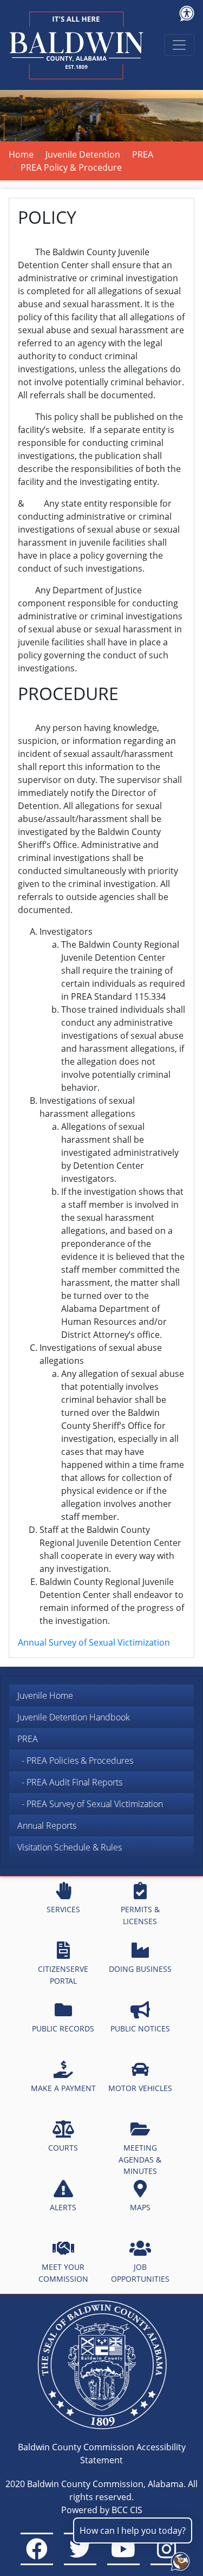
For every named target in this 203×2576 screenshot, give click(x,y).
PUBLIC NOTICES (140, 2028)
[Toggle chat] (178, 2559)
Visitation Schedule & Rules (70, 1847)
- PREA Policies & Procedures (75, 1761)
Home (21, 154)
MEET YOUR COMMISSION (63, 2273)
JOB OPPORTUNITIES (140, 2273)
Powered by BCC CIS (102, 2510)
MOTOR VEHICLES (140, 2088)
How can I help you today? (133, 2530)
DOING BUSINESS (140, 1969)
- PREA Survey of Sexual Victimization (90, 1804)
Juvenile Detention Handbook (74, 1717)
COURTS (63, 2148)
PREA (143, 154)
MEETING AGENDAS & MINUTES (140, 2159)
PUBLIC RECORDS (63, 2028)
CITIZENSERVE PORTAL (63, 1975)
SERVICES (63, 1909)
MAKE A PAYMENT (63, 2088)
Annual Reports (47, 1826)
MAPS (140, 2207)
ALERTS (63, 2207)
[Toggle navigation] (179, 45)
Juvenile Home (45, 1695)
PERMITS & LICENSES (140, 1915)
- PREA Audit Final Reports (70, 1782)
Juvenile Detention (83, 154)
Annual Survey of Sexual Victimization (94, 1642)
